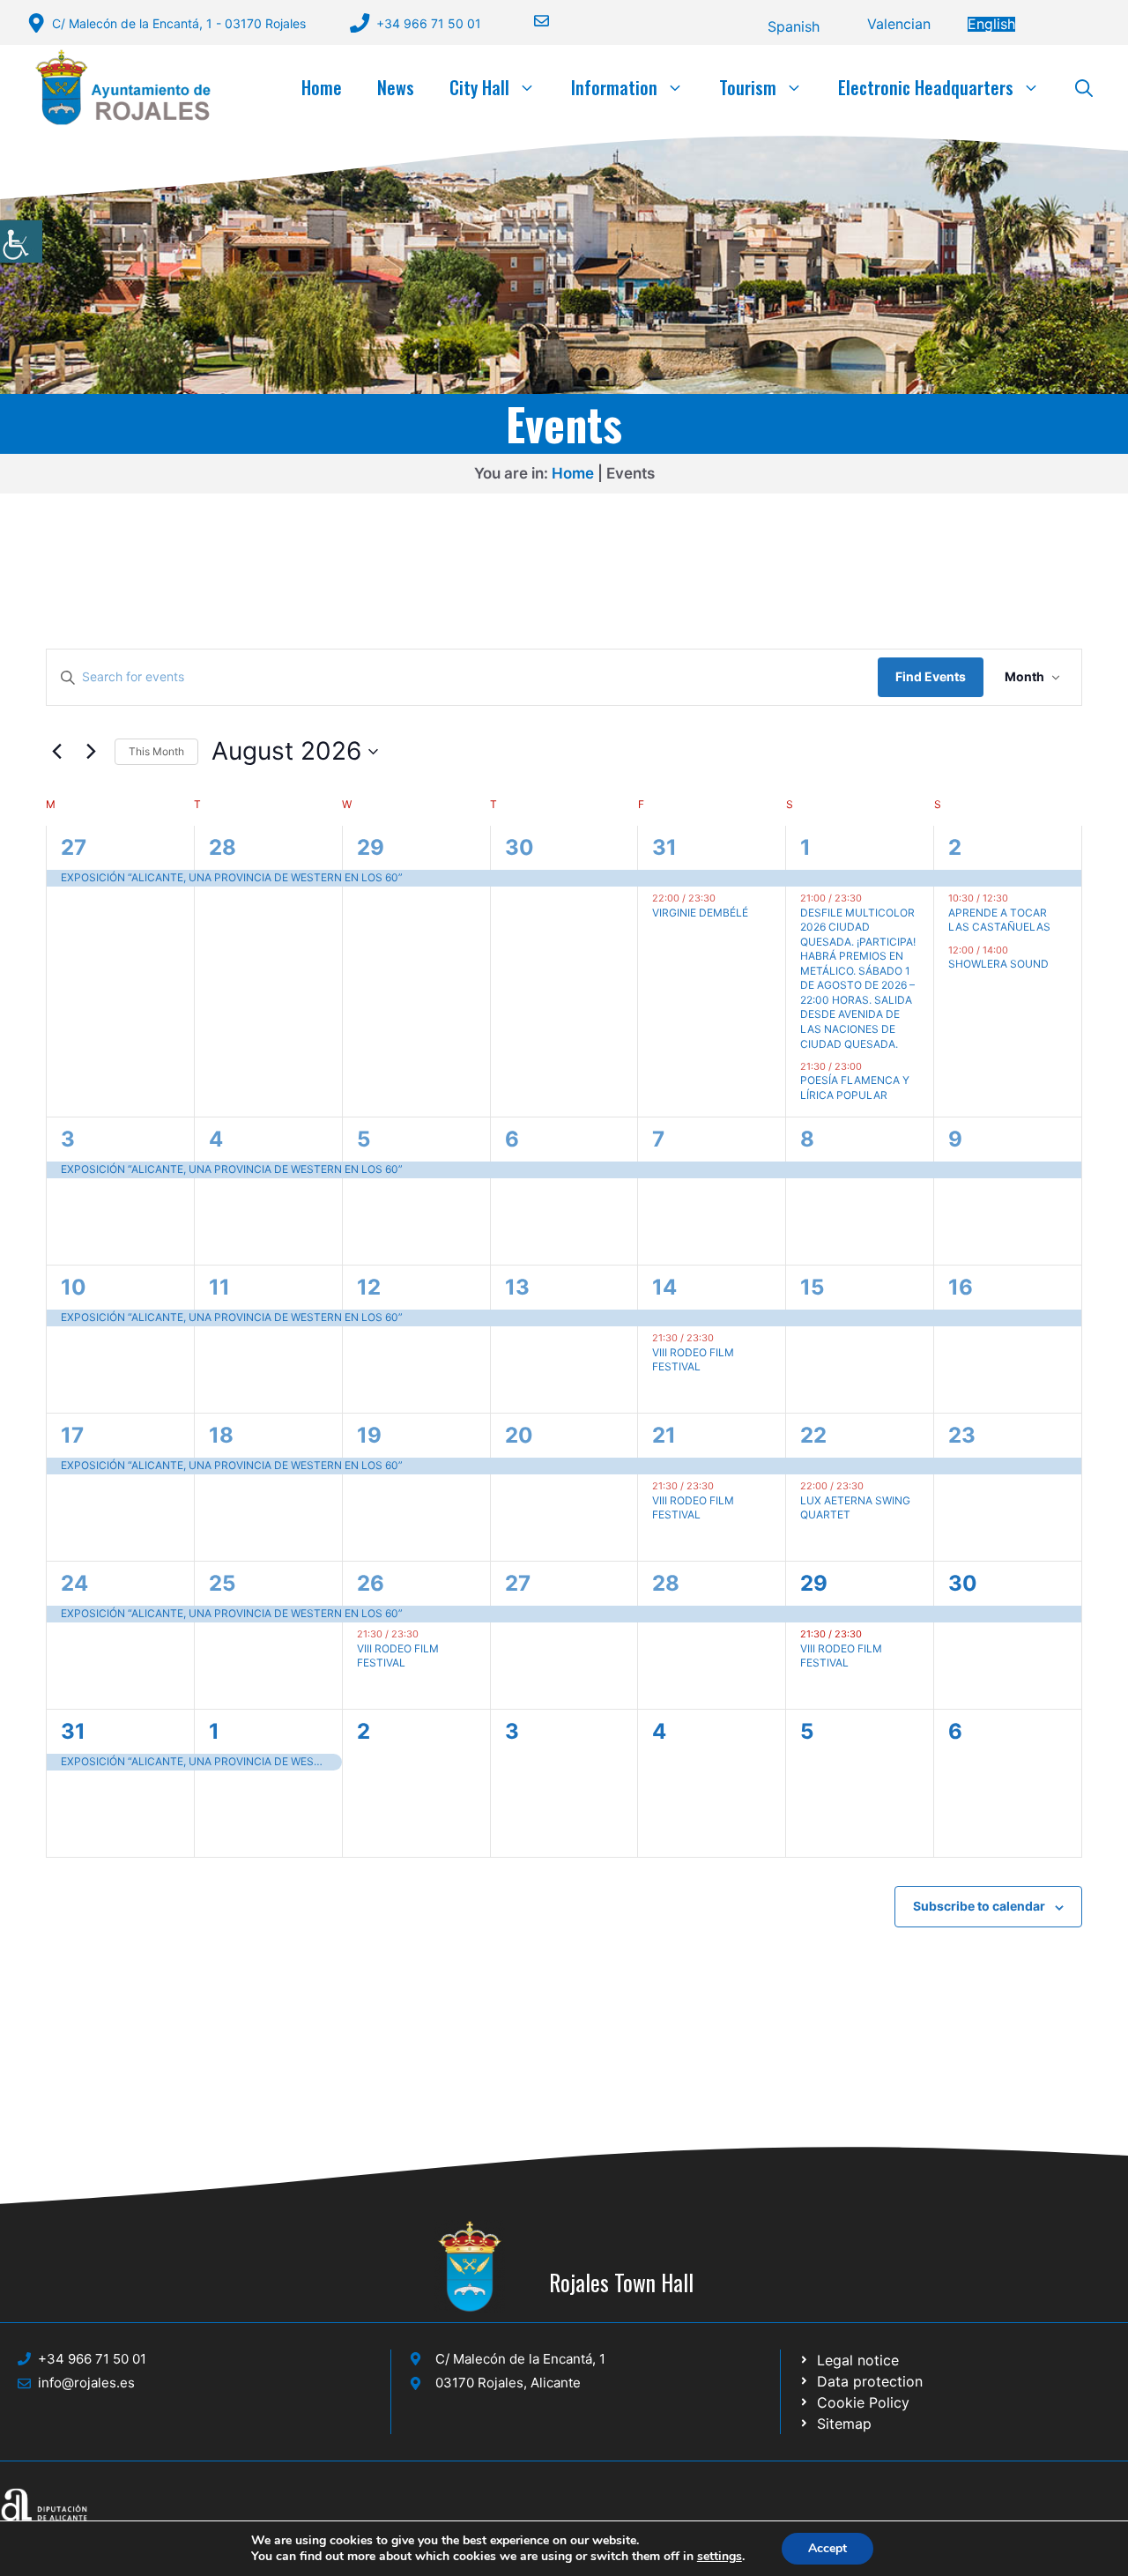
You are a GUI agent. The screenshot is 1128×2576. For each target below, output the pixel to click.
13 (517, 1287)
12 (369, 1287)
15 (812, 1287)
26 (371, 1583)
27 (74, 847)
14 (664, 1287)
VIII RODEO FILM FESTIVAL (693, 1360)
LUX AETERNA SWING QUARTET (855, 1508)
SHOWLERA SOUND (998, 964)
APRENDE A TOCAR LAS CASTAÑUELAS (999, 920)
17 (72, 1435)
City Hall (479, 87)
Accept (827, 2548)
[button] (1084, 87)
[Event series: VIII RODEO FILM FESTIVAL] (723, 1338)
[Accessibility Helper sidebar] (21, 241)
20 (519, 1435)
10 (74, 1287)
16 (961, 1287)
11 (219, 1287)
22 (813, 1435)
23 (962, 1435)
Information (614, 87)
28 (223, 847)
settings (720, 2557)
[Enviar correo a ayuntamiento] (531, 21)
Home (322, 87)
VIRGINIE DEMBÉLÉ (700, 913)
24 (74, 1583)
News (396, 87)
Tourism (748, 87)
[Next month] (91, 752)
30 (519, 847)
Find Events (931, 676)
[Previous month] (56, 752)
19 (369, 1435)
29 (371, 847)
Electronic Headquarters (926, 87)
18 (221, 1435)
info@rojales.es (86, 2383)
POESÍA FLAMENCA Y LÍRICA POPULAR (855, 1088)
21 (664, 1435)
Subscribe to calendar (979, 1906)
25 (222, 1583)
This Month (156, 751)
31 (664, 847)
